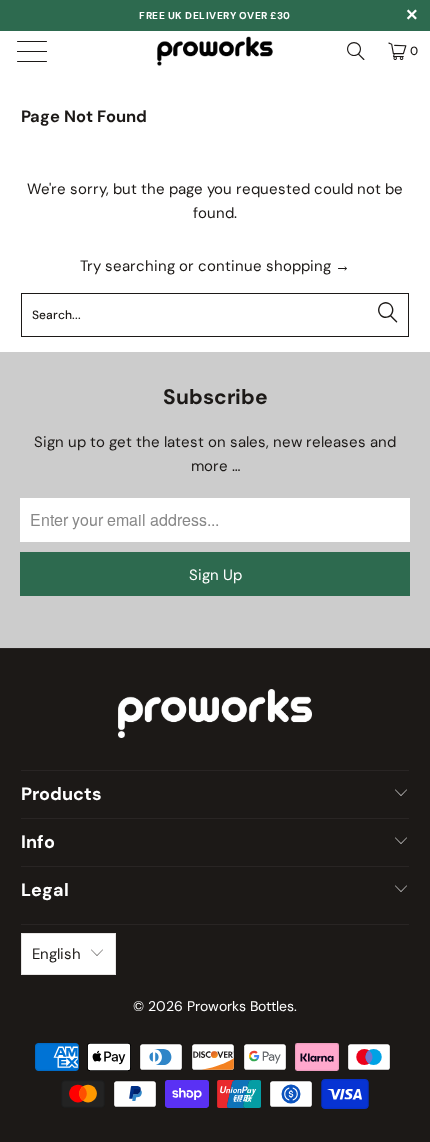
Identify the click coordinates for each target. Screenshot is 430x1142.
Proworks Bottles (240, 1006)
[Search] (356, 51)
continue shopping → (274, 266)
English (56, 954)
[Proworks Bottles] (215, 51)
